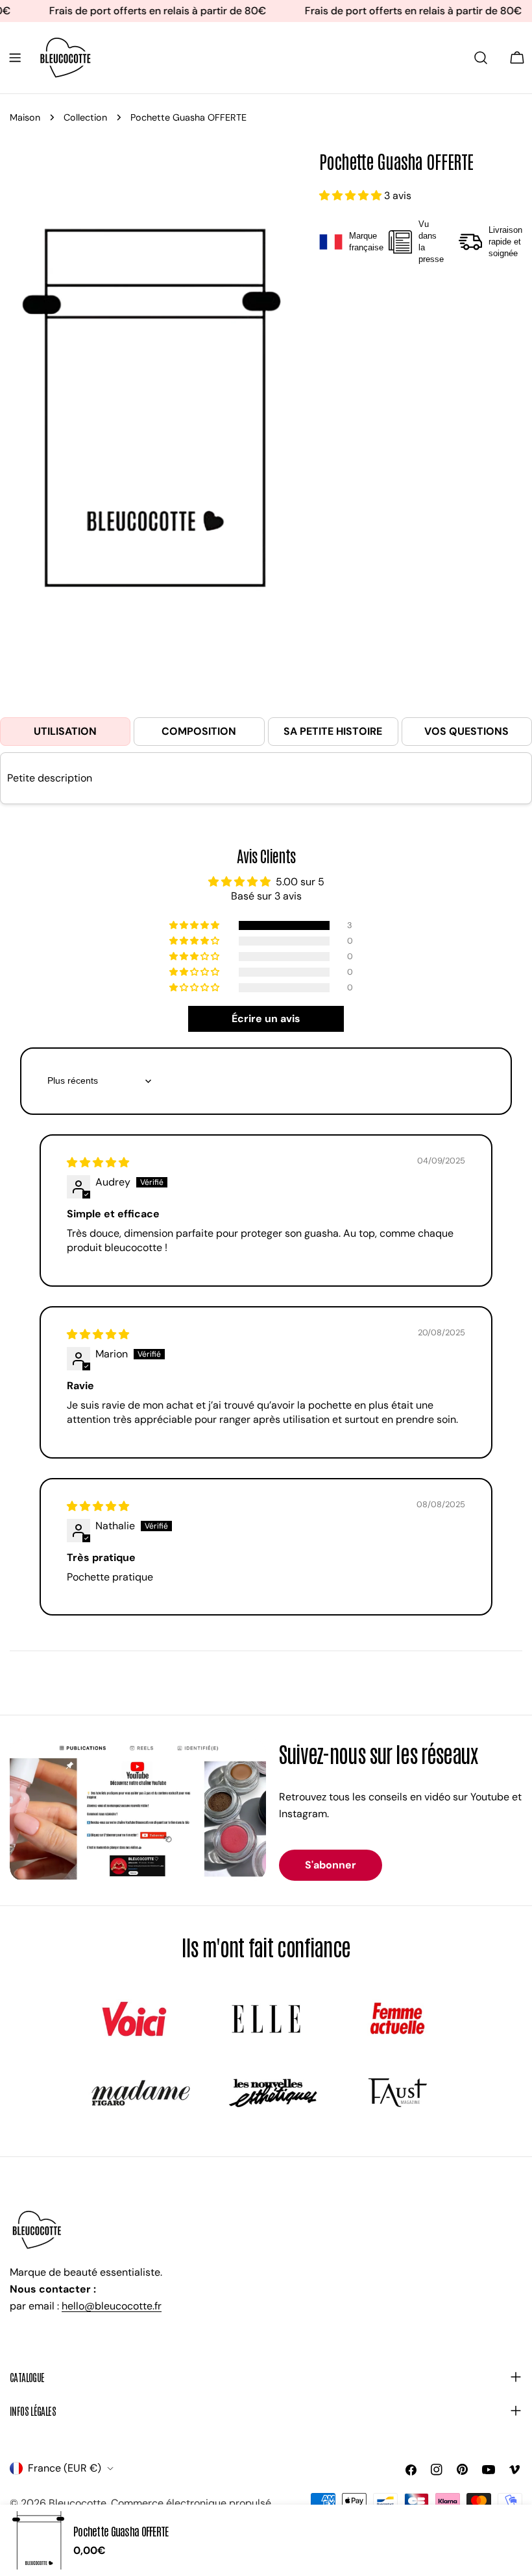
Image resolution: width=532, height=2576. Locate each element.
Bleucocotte (78, 2503)
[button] (352, 196)
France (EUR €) (65, 2468)
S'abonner (331, 1865)
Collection (85, 117)
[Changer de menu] (15, 58)
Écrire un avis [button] (266, 1019)
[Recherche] (481, 58)
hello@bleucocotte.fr (112, 2306)
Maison (25, 117)
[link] (134, 2019)
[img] (98, 1163)
